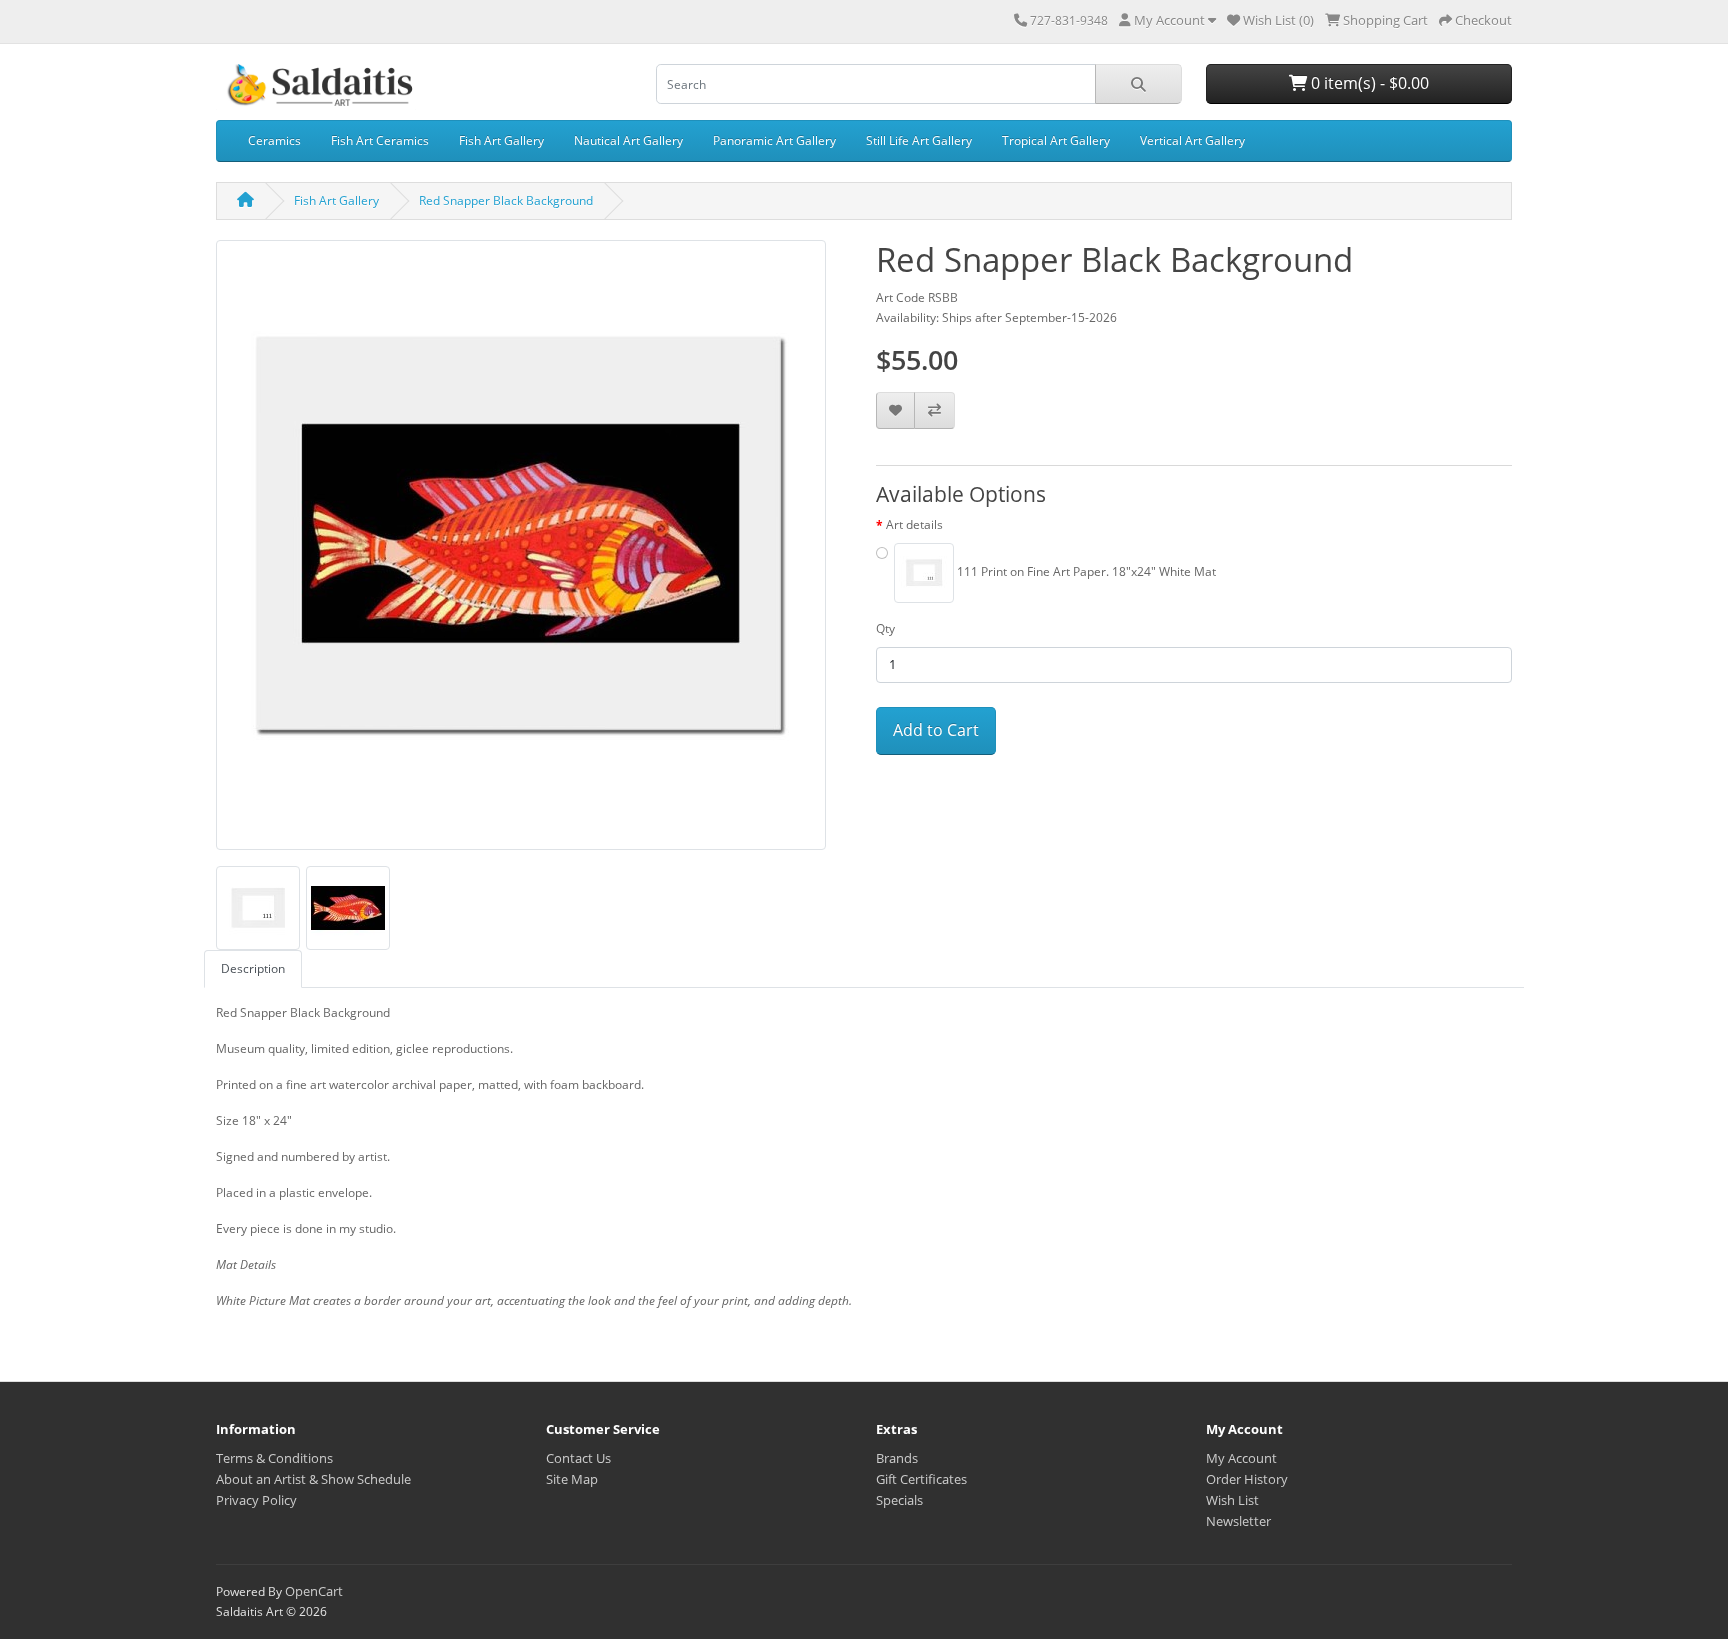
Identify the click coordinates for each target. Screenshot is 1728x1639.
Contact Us (578, 1458)
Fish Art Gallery (501, 140)
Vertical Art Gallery (1192, 140)
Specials (899, 1500)
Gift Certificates (921, 1479)
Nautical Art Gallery (628, 140)
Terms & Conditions (274, 1458)
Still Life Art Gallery (919, 140)
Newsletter (1238, 1521)
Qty (885, 628)
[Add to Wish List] (895, 410)
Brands (897, 1458)
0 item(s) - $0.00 (1368, 83)
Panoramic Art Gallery (774, 140)
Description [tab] (253, 968)
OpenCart (314, 1591)
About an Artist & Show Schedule (313, 1479)
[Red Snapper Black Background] (521, 551)
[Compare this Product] (934, 410)
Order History (1247, 1479)
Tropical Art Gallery (1056, 140)
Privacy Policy (256, 1500)
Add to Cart (936, 730)
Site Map (572, 1479)
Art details (914, 524)
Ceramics (274, 140)
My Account (1241, 1458)
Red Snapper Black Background (506, 200)
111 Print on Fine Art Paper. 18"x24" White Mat (1085, 571)
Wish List (1232, 1500)
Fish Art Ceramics (380, 140)
